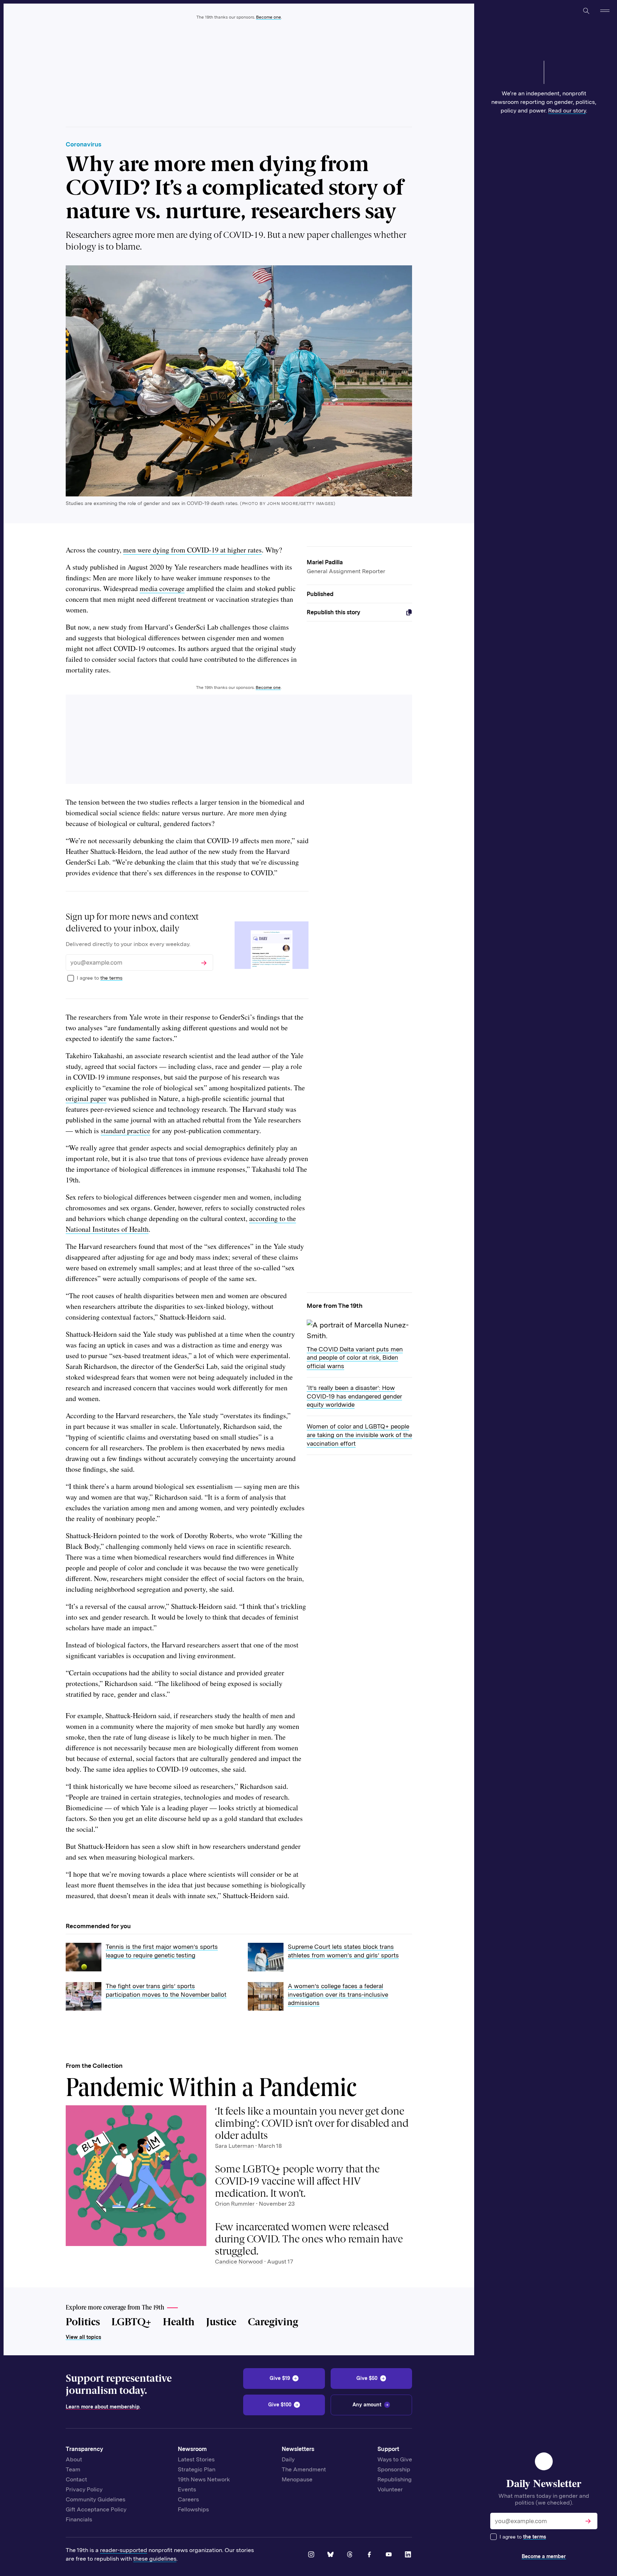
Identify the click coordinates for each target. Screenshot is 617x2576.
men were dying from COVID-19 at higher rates (192, 550)
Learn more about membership (103, 2407)
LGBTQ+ (131, 2322)
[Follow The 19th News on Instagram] (312, 2555)
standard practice (126, 1131)
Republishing (395, 2479)
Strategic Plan (197, 2469)
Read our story (567, 111)
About (74, 2459)
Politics (83, 2322)
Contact (76, 2479)
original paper (86, 1098)
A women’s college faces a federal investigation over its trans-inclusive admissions (338, 1994)
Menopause (297, 2479)
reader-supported (124, 2550)
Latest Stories (196, 2459)
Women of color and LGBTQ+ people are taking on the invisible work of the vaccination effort (359, 1435)
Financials (79, 2519)
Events (187, 2489)
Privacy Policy (84, 2489)
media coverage (162, 588)
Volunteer (390, 2489)
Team (73, 2469)
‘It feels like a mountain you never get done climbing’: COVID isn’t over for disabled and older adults (312, 2123)
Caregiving (273, 2322)
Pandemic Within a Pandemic (211, 2090)
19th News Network (204, 2479)
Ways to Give (395, 2459)
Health (179, 2322)
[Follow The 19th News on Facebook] (370, 2555)
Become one (269, 17)
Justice (221, 2322)
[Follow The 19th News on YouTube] (389, 2555)
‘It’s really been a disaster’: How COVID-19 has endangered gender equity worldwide (354, 1396)
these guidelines (155, 2559)
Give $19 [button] (280, 2378)
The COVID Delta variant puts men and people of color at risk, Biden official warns (355, 1358)
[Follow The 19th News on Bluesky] (331, 2555)
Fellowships (193, 2509)
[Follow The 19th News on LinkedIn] (408, 2555)
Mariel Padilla (325, 562)
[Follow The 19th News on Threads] (350, 2555)
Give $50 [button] (367, 2378)
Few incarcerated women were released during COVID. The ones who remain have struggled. (309, 2239)
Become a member (544, 2556)
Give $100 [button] (280, 2405)
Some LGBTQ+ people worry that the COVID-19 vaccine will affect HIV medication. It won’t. (297, 2181)
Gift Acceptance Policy (96, 2509)
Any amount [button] (367, 2405)
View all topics (83, 2337)
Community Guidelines (96, 2499)
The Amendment (304, 2469)
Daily (288, 2459)
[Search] (586, 11)
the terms (535, 2537)
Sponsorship (394, 2469)
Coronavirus (84, 144)
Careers (188, 2499)
